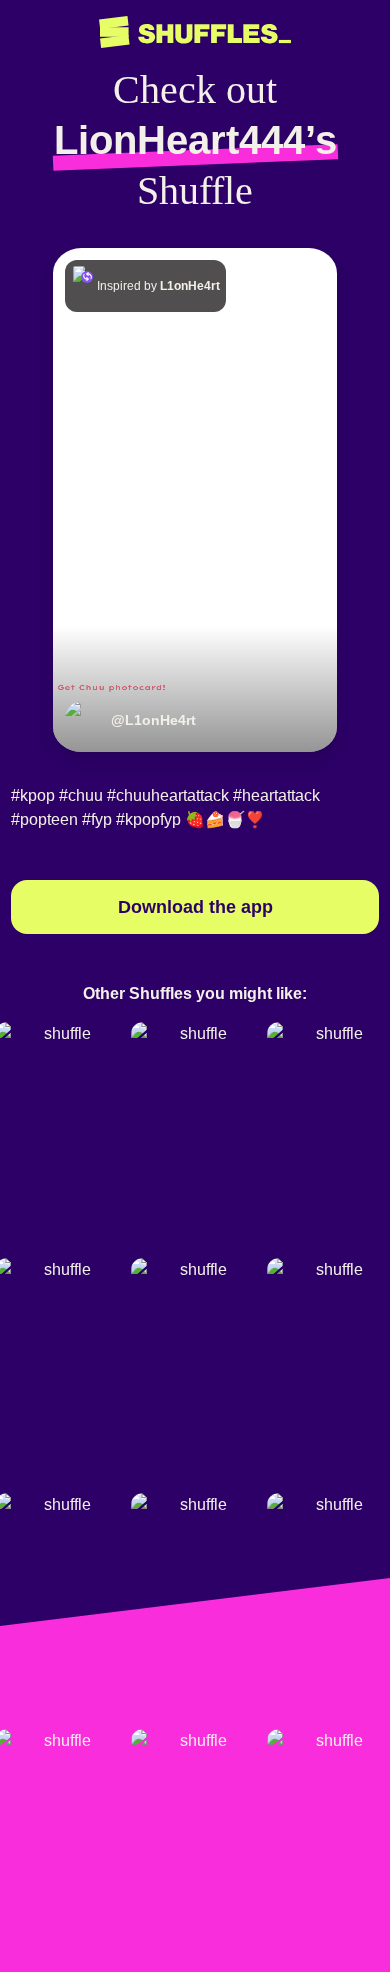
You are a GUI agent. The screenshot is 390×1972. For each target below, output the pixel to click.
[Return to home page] (195, 32)
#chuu (81, 795)
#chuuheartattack (168, 795)
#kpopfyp (148, 819)
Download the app (195, 907)
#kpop (33, 795)
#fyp (97, 819)
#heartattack (276, 795)
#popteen (44, 819)
